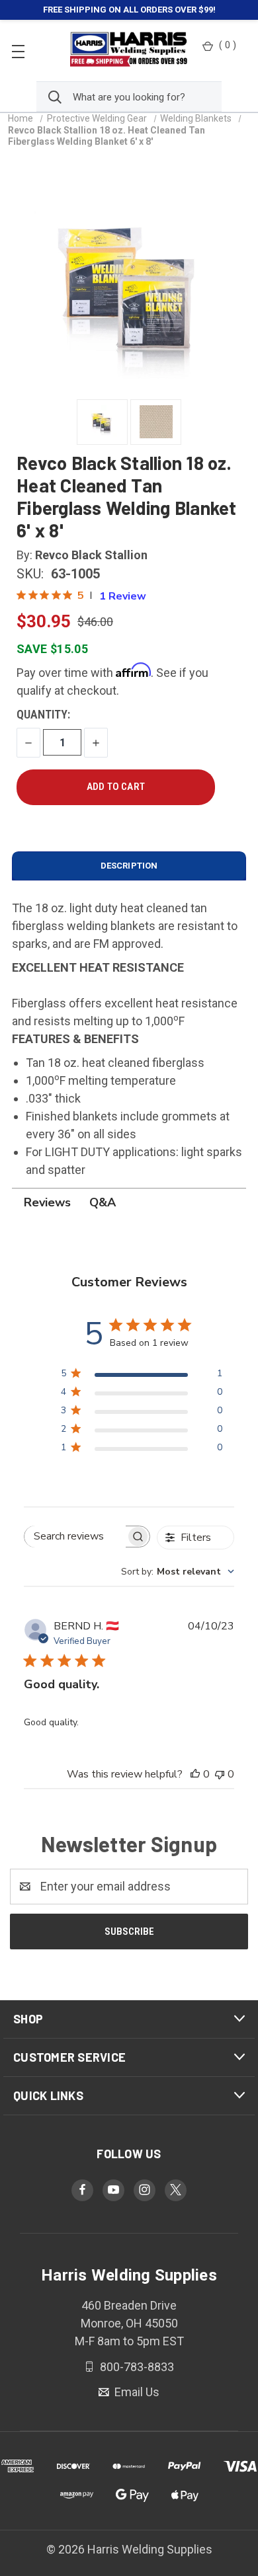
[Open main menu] (18, 51)
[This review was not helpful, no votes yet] (220, 1774)
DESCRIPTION (129, 866)
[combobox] (178, 1572)
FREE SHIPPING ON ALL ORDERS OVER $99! (129, 10)
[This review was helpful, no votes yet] (195, 1774)
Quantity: (43, 714)
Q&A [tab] (103, 1202)
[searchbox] (75, 1537)
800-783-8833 (136, 2366)
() (228, 45)
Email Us (136, 2392)
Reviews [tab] (47, 1202)
